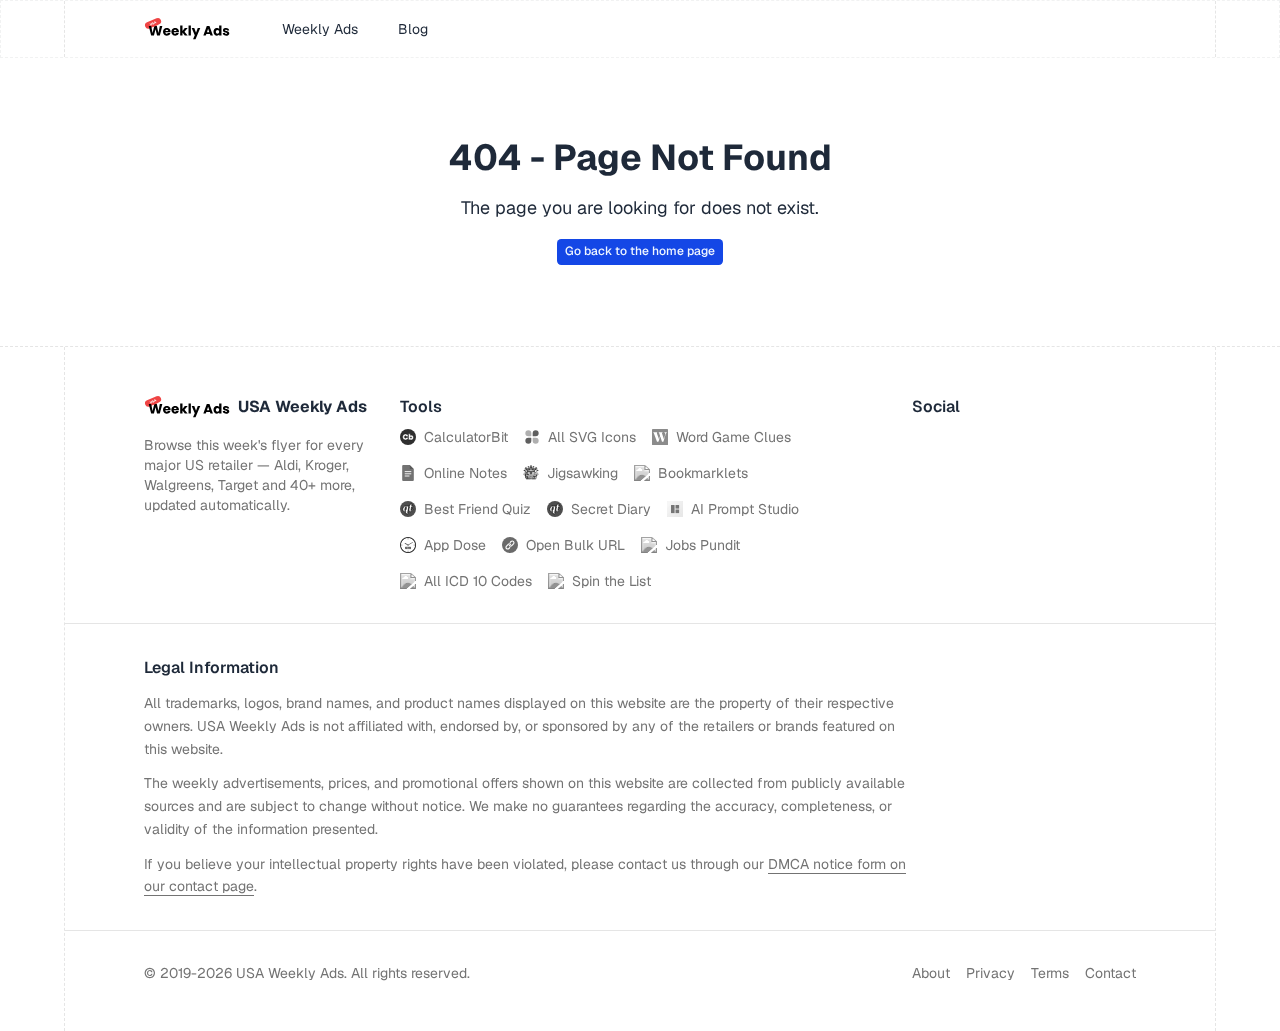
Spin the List (611, 581)
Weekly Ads (320, 29)
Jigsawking (582, 473)
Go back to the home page (640, 251)
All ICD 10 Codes (478, 581)
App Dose (455, 545)
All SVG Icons (592, 437)
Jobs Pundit (702, 545)
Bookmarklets (703, 473)
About (931, 973)
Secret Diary (611, 509)
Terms (1050, 973)
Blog (413, 29)
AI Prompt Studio (745, 509)
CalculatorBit (466, 437)
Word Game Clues (733, 437)
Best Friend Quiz (477, 509)
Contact (1110, 973)
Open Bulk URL (575, 545)
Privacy (990, 973)
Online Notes (465, 473)
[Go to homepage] (187, 29)
